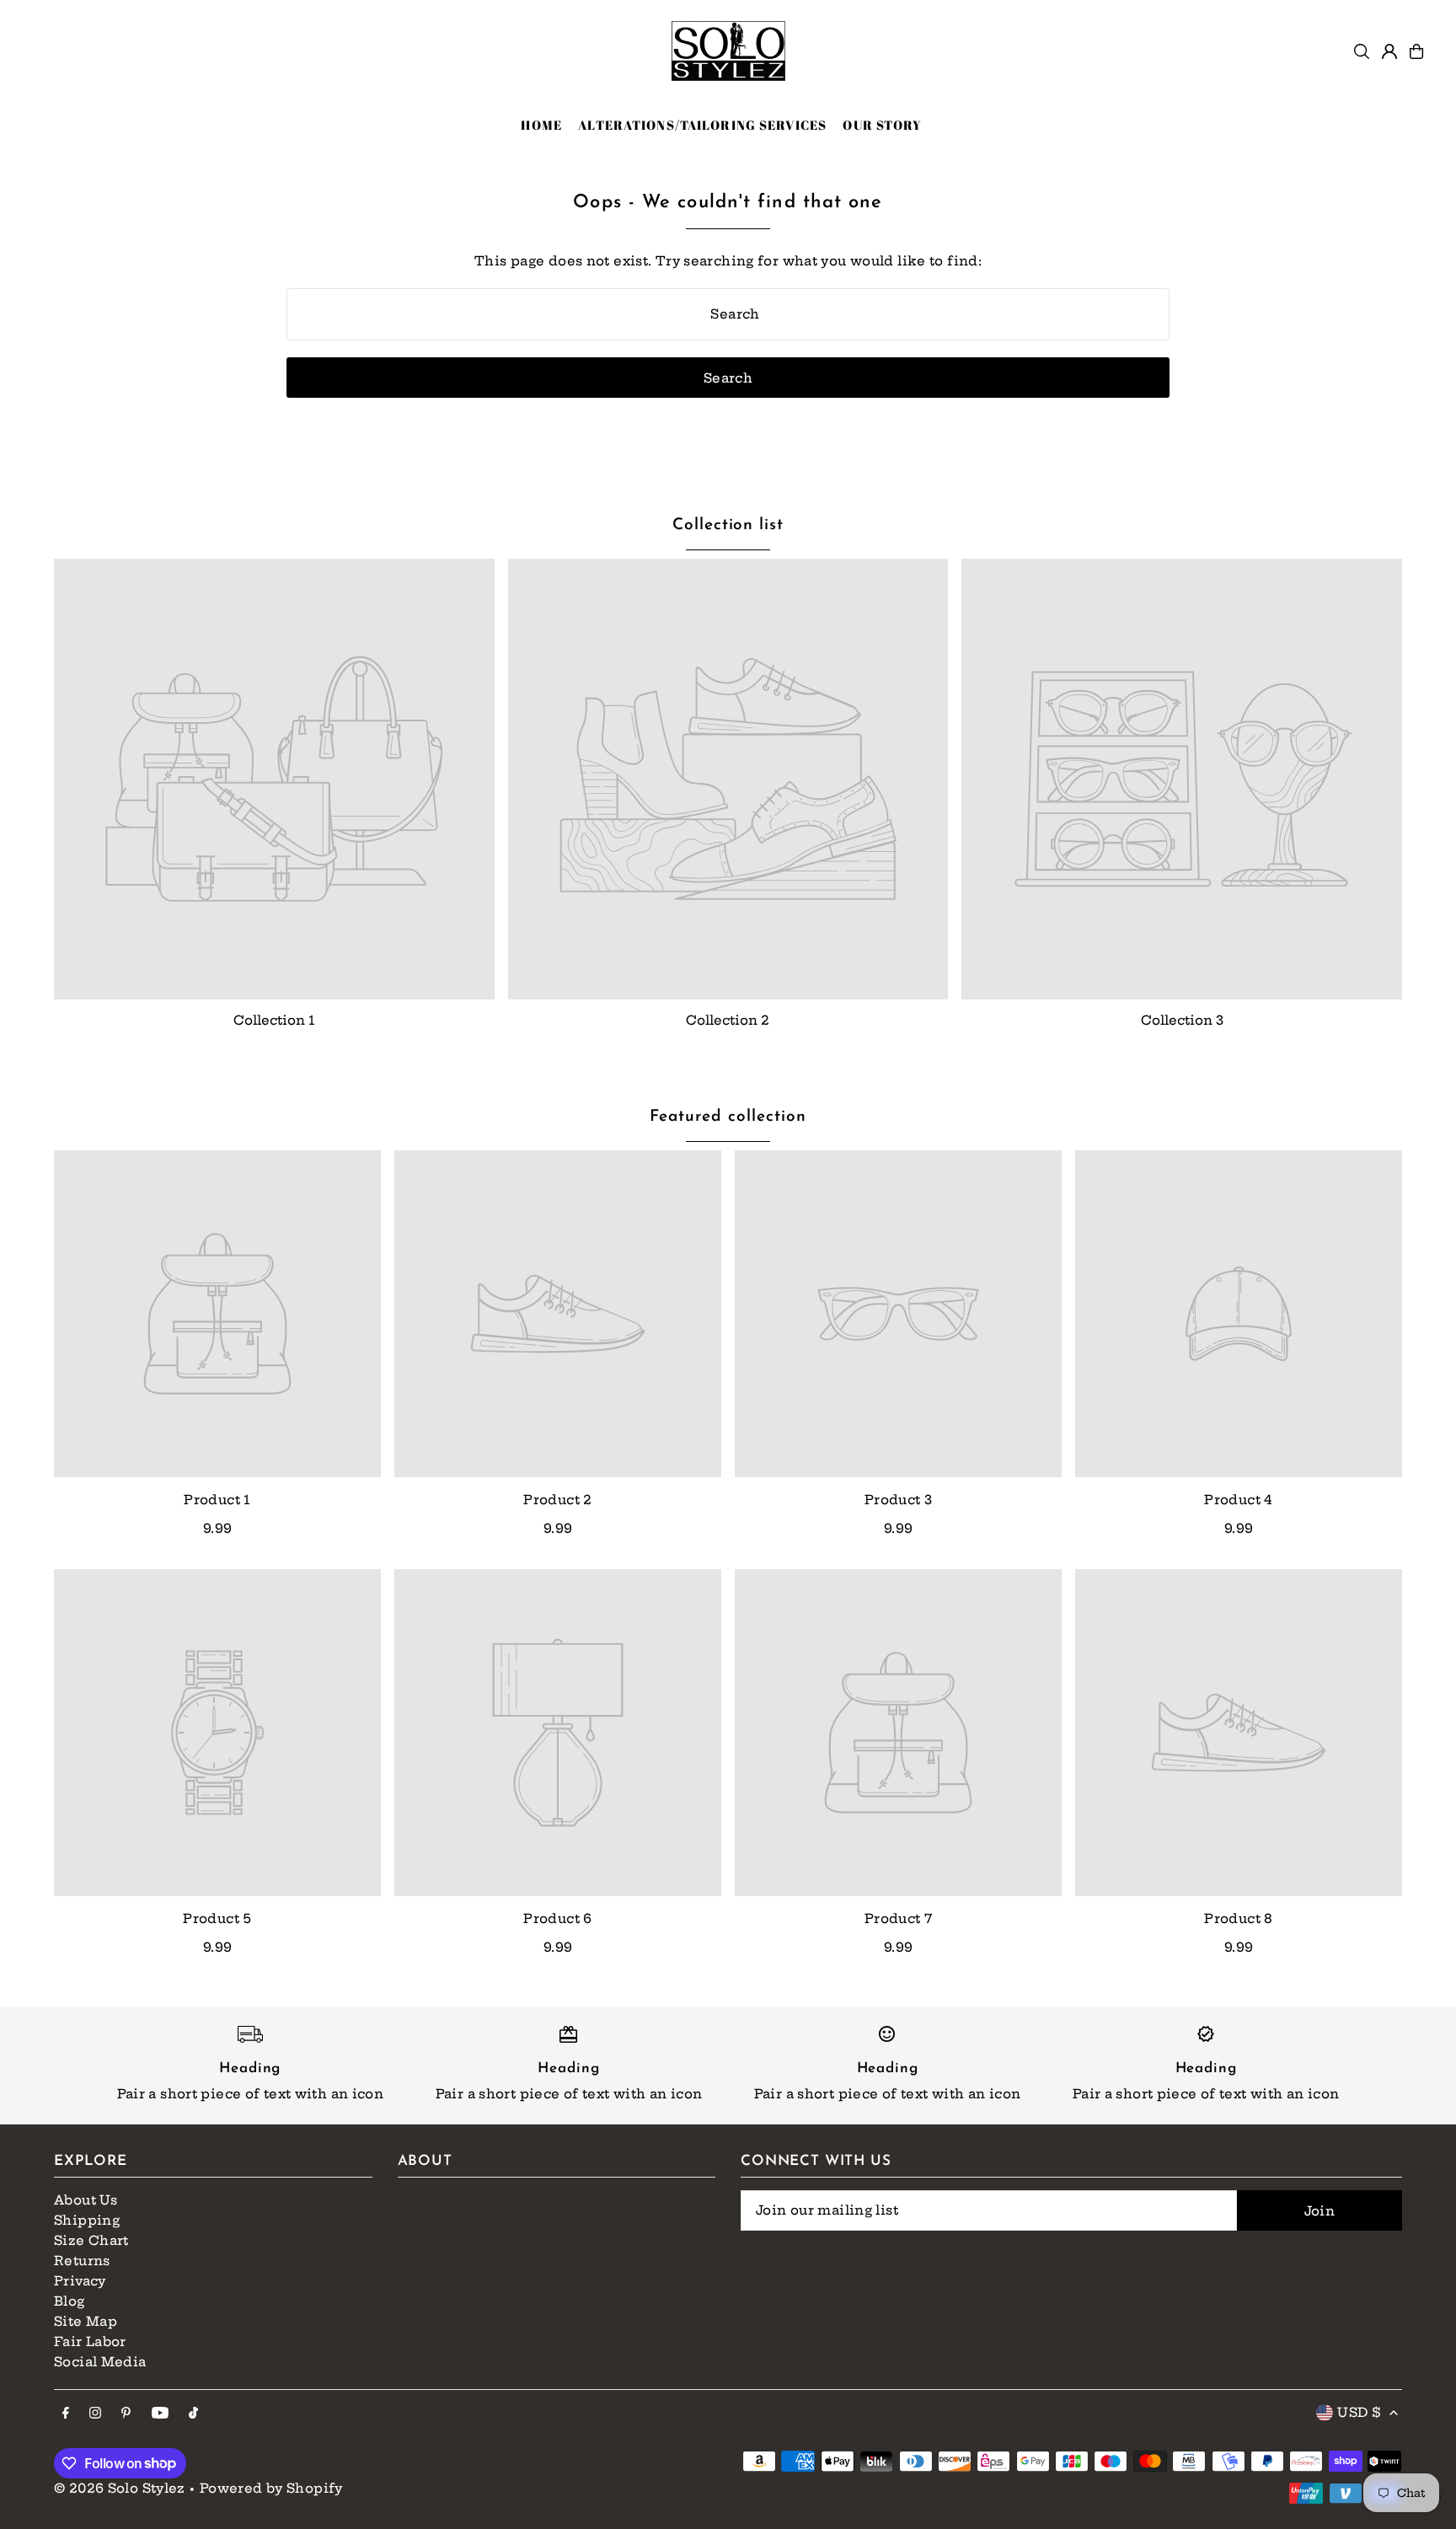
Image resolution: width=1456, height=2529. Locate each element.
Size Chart (91, 2240)
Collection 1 (274, 1020)
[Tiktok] (193, 2414)
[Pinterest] (126, 2414)
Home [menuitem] (541, 125)
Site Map (86, 2321)
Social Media (100, 2362)
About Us (86, 2200)
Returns (82, 2261)
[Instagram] (95, 2414)
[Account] (1389, 51)
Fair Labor (90, 2341)
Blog (70, 2301)
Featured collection (728, 1117)
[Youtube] (160, 2414)
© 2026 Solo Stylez (120, 2488)
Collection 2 (728, 1020)
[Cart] (1416, 51)
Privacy (80, 2281)
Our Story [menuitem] (882, 125)
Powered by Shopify (271, 2488)
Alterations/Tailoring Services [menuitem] (702, 125)
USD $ (1359, 2412)
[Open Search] (1362, 51)
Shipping (87, 2220)
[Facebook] (66, 2414)
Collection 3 (1182, 1020)
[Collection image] (274, 779)
